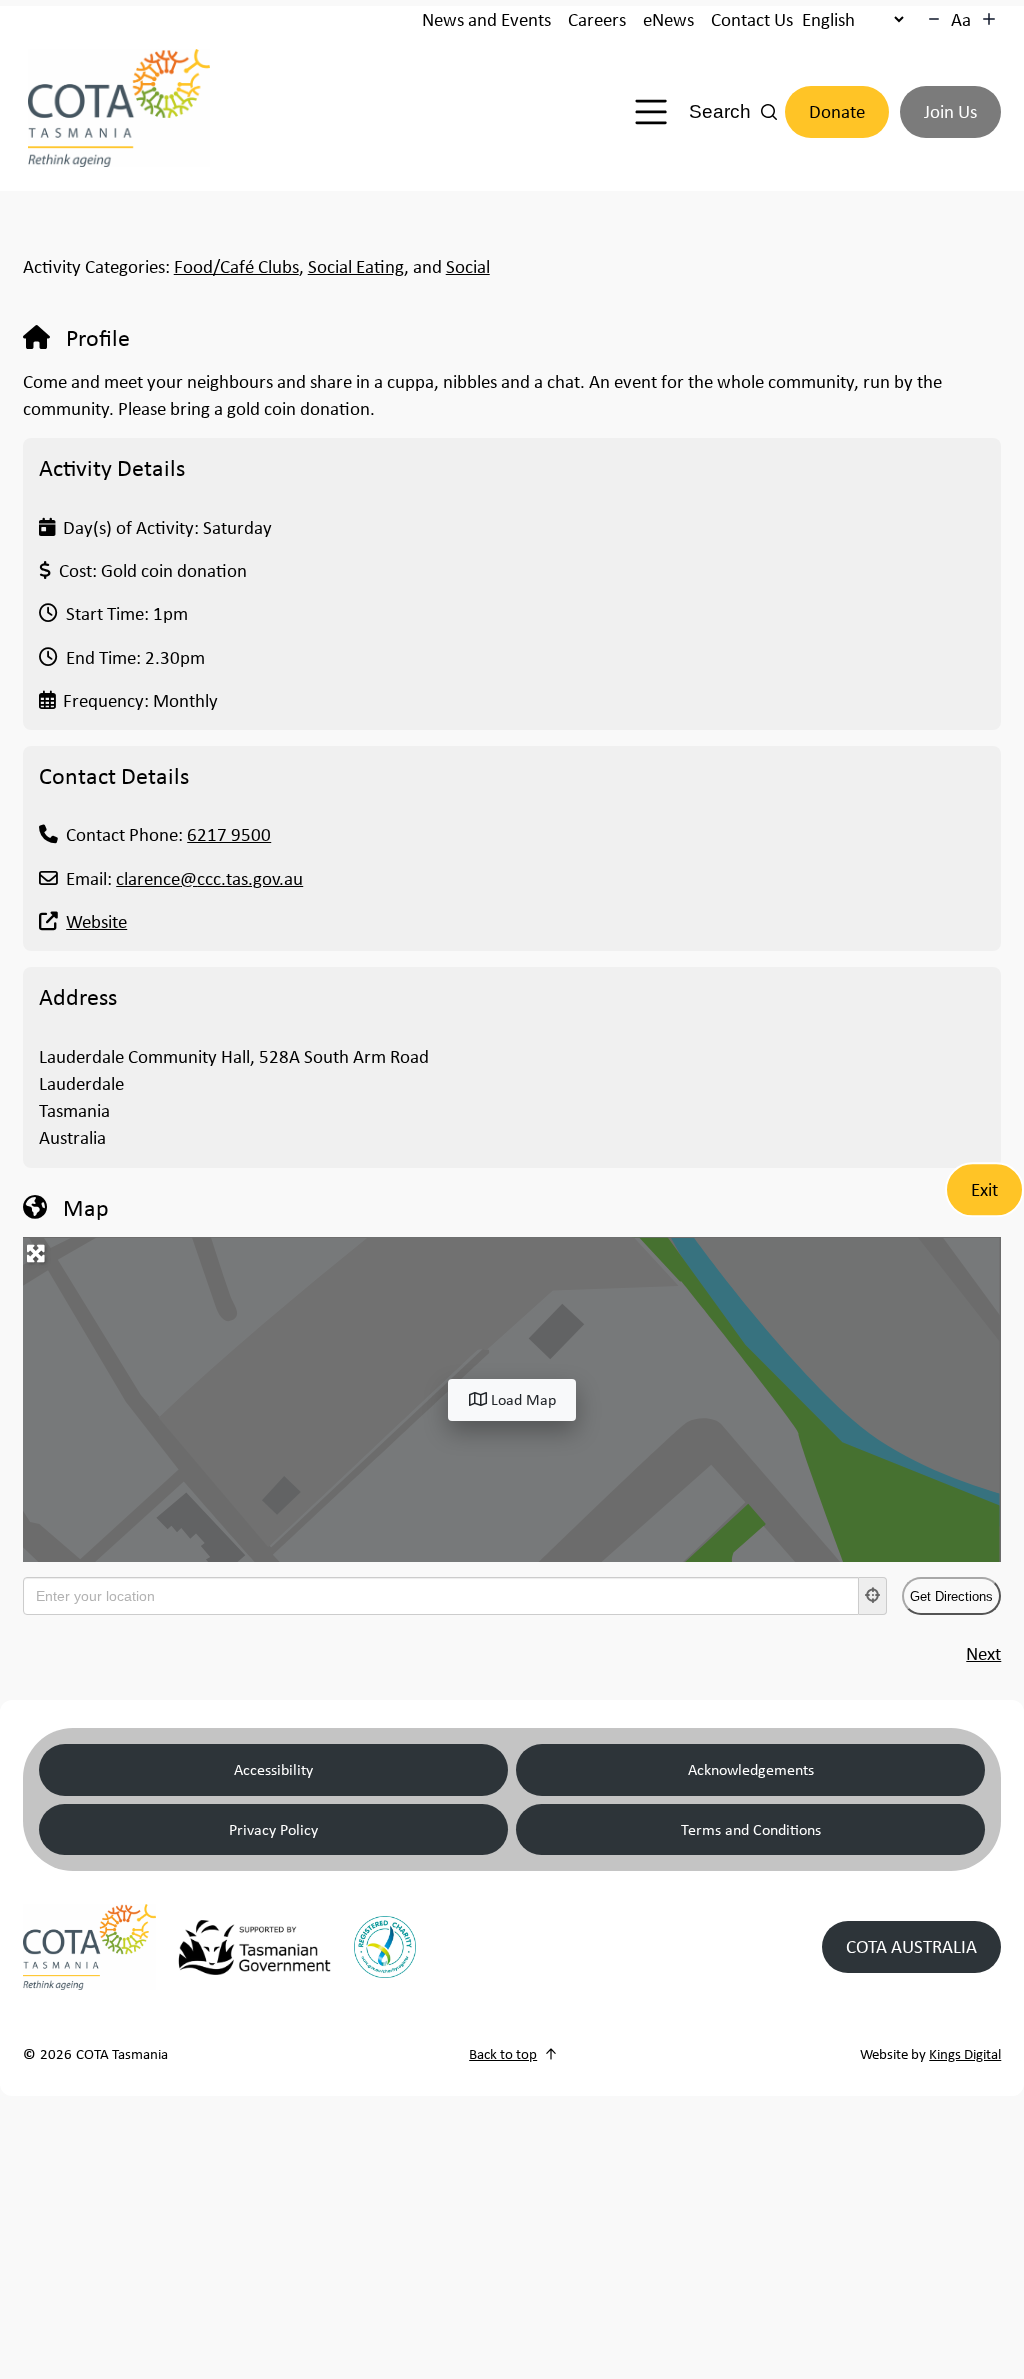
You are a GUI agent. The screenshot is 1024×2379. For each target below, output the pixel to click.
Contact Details (114, 775)
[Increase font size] (989, 19)
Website (96, 921)
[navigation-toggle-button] (651, 112)
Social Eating (356, 266)
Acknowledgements (751, 1769)
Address (78, 996)
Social (468, 266)
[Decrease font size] (934, 19)
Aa (961, 19)
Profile (98, 337)
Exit (984, 1189)
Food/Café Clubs (236, 266)
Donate (837, 111)
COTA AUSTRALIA (911, 1946)
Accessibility (273, 1769)
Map (86, 1207)
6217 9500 (229, 834)
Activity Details (112, 467)
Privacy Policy (273, 1829)
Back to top (503, 2053)
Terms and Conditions (751, 1829)
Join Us (950, 111)
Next (983, 1653)
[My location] (873, 1596)
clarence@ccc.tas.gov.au (209, 878)
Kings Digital (965, 2053)
